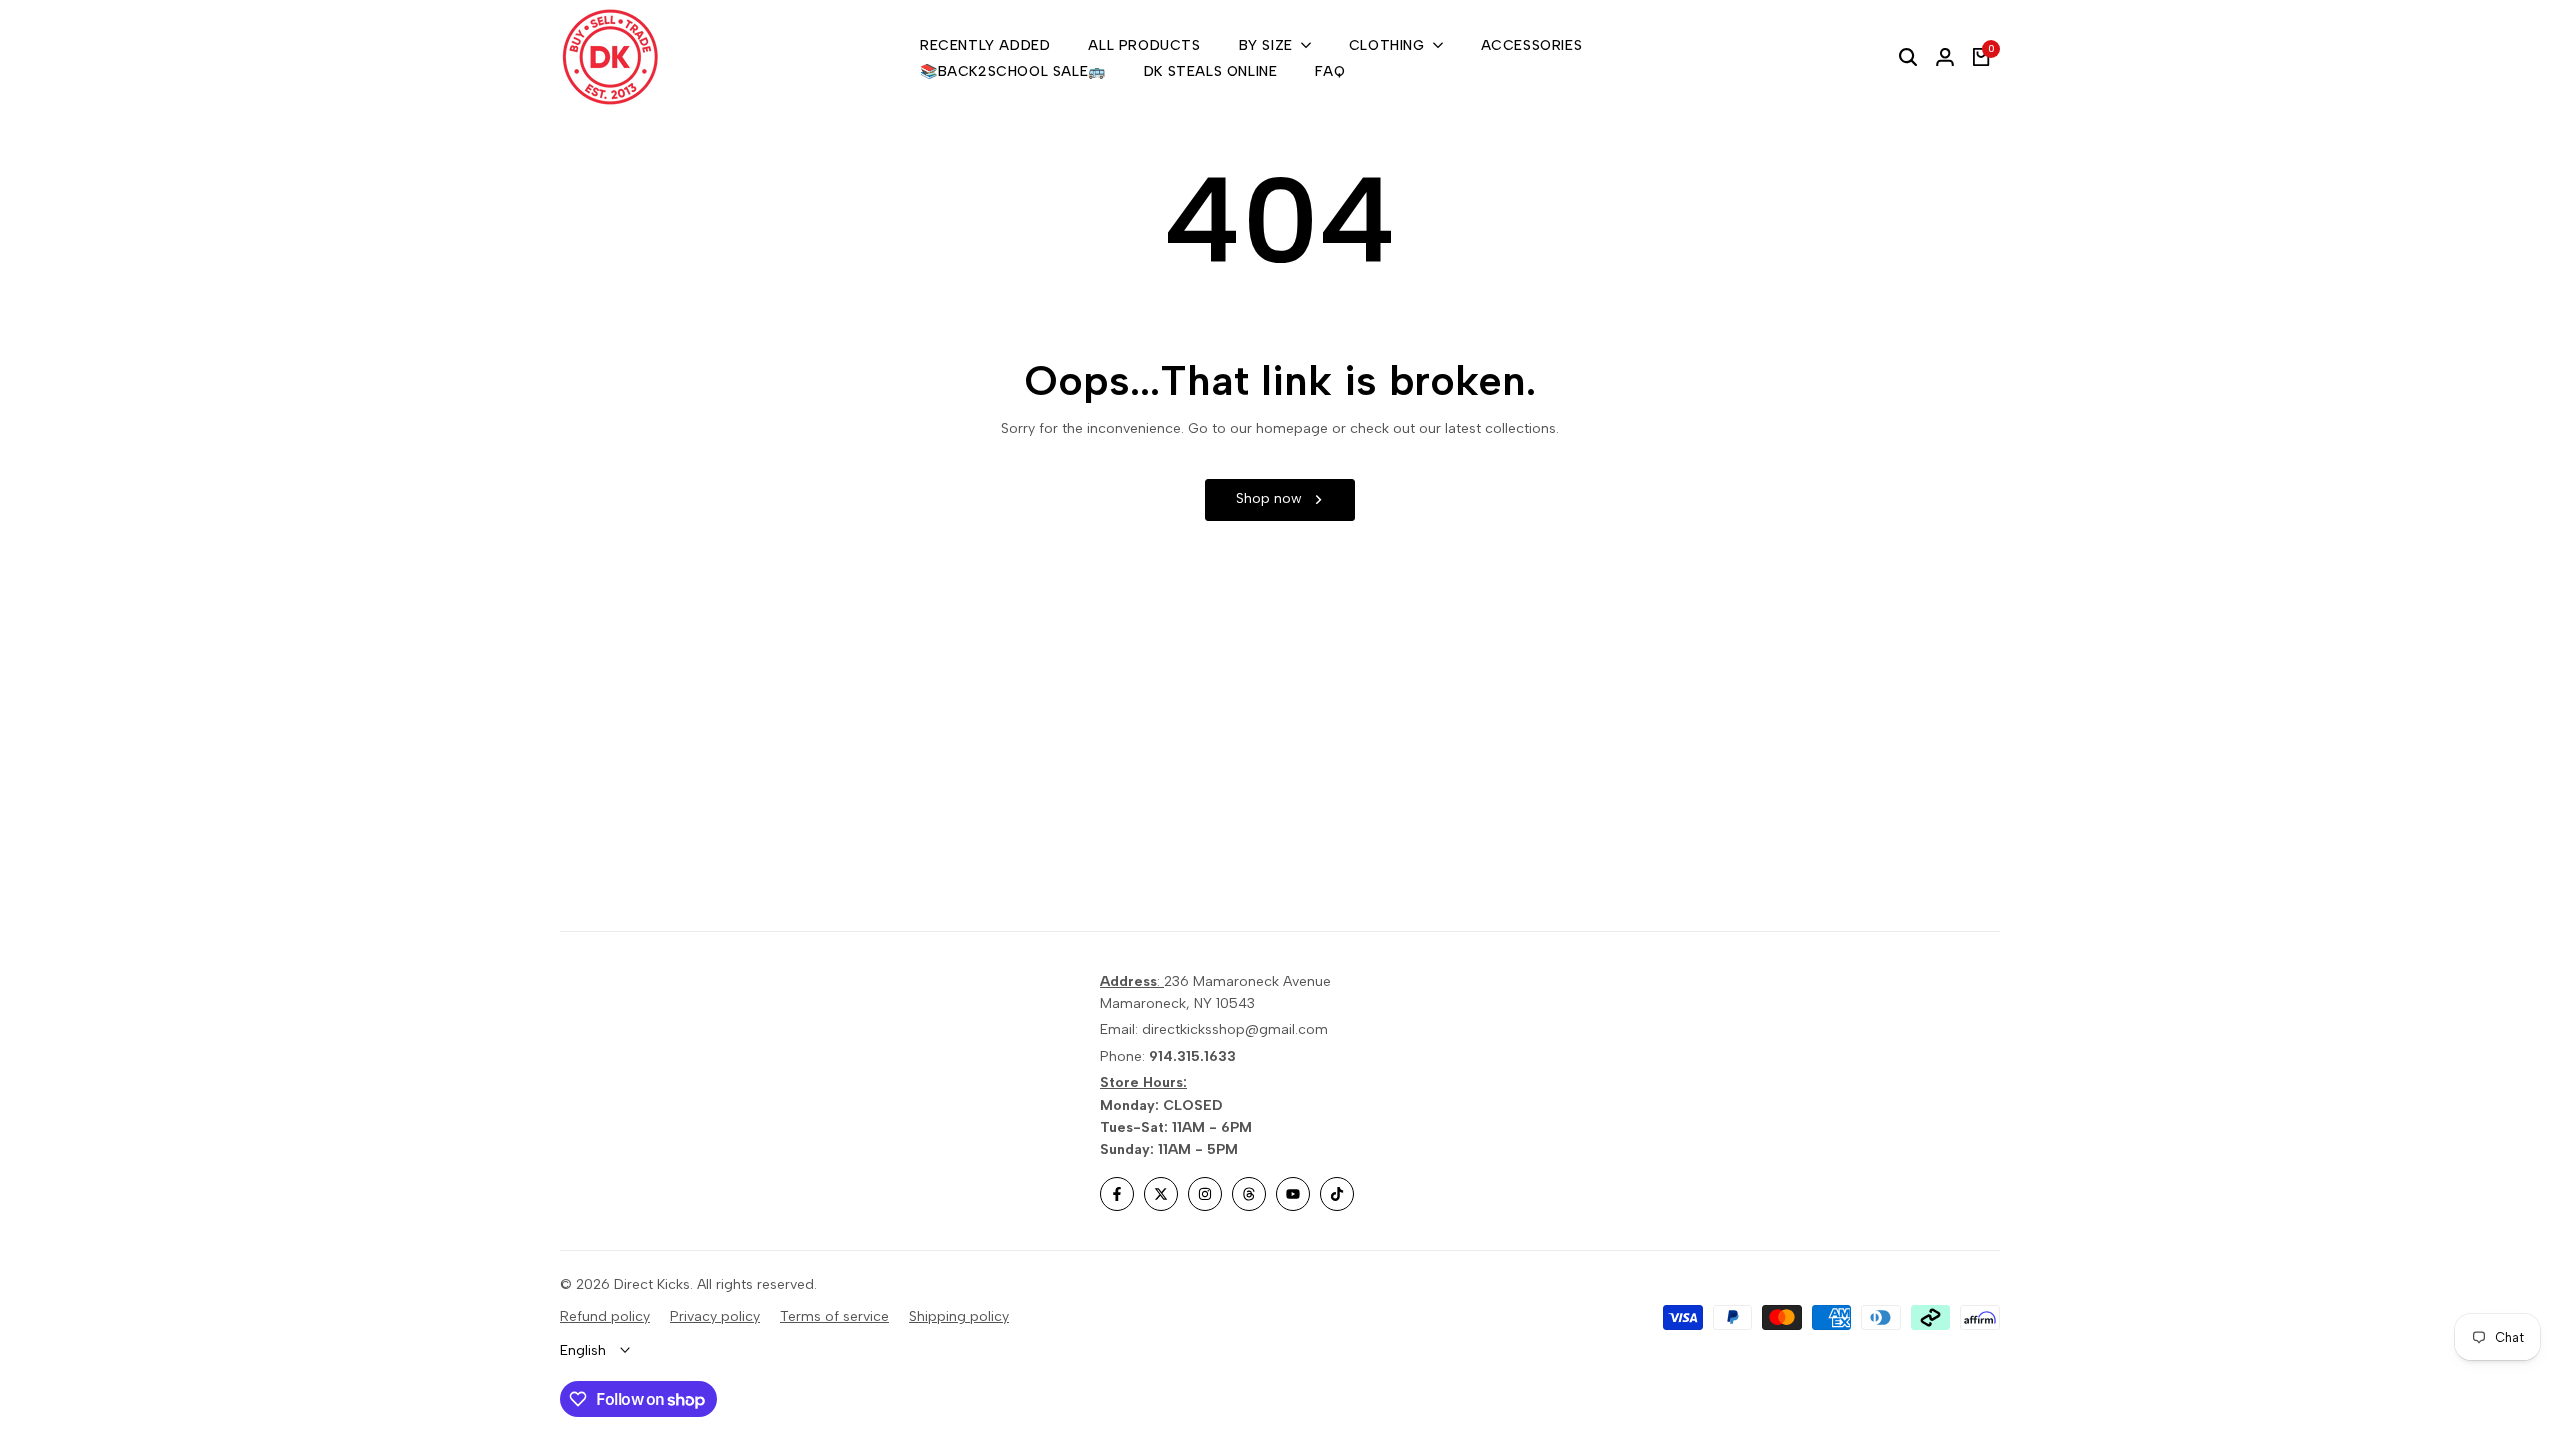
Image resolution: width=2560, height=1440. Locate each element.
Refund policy (605, 1316)
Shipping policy (959, 1316)
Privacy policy (715, 1316)
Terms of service (834, 1316)
